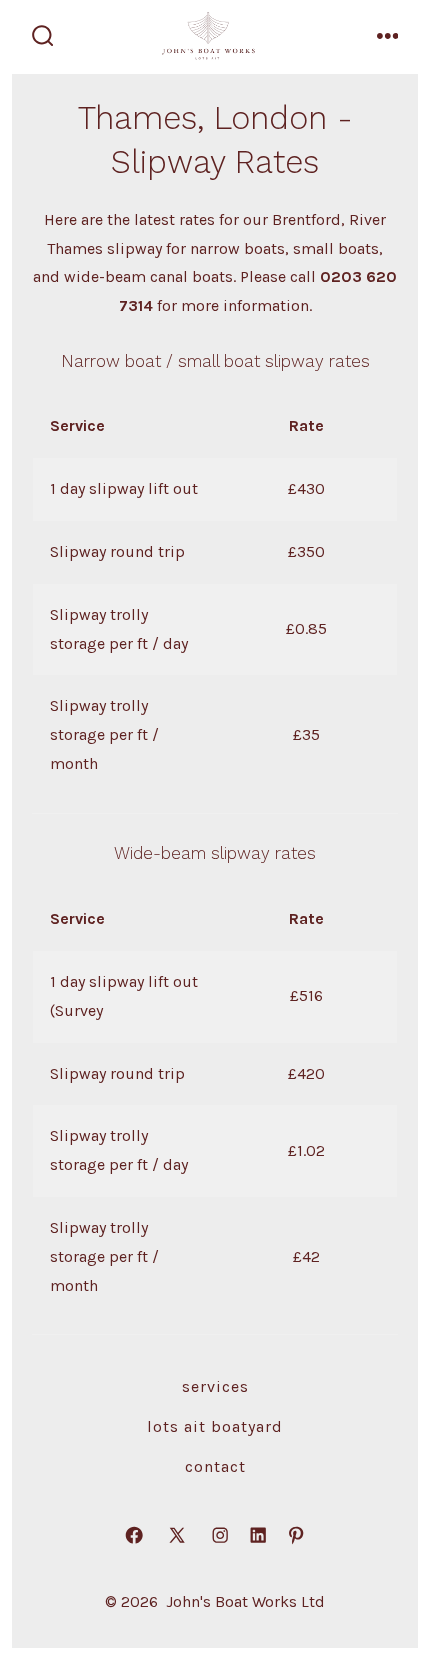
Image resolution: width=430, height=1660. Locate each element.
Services (215, 1386)
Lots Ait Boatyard (215, 1426)
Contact (215, 1466)
